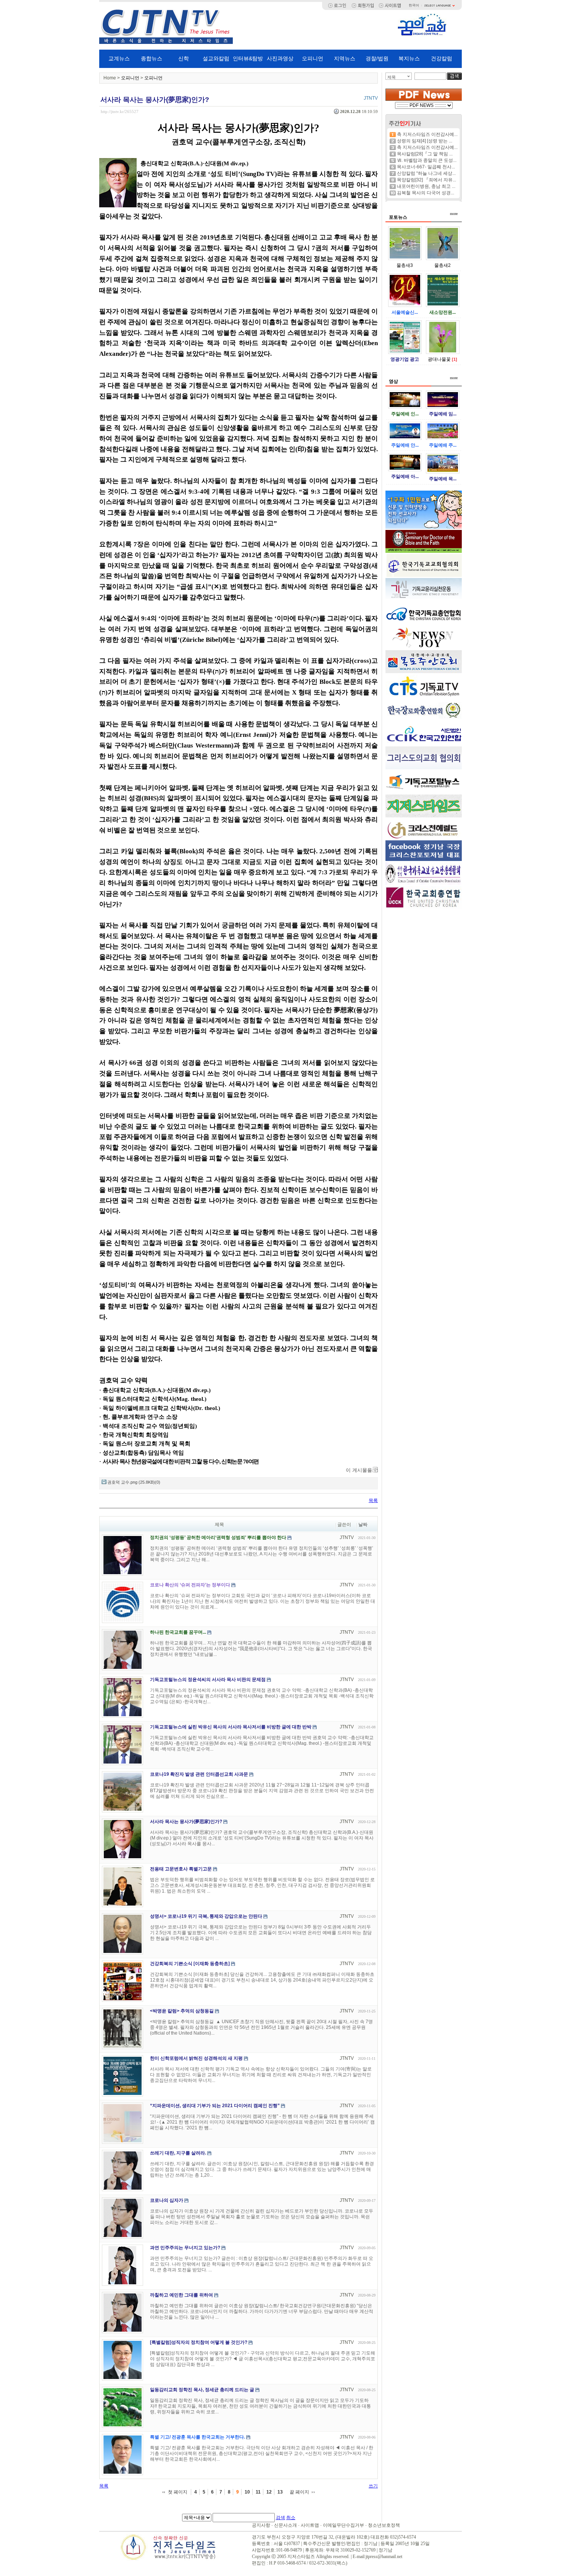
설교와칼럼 (216, 58)
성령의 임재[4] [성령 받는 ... (425, 141)
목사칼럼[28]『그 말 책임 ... (425, 154)
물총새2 (443, 265)
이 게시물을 (359, 1470)
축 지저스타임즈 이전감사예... (427, 134)
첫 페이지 (178, 2492)
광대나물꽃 (439, 359)
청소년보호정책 (384, 2525)
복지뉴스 (409, 58)
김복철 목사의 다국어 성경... (426, 193)
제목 (392, 77)
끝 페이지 (299, 2492)
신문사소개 (285, 2525)
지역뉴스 (345, 58)
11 (258, 2492)
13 (280, 2492)
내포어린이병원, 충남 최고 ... (426, 186)
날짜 (363, 1525)
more (454, 214)
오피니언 (313, 58)
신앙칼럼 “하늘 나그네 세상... (426, 173)
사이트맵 (310, 2525)
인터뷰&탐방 (248, 58)
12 (269, 2492)
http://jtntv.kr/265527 (120, 111)
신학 (184, 58)
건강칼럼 (442, 58)
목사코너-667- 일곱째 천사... (426, 167)
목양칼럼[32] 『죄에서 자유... (426, 180)
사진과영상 (280, 58)
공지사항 (261, 2525)
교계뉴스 (119, 58)
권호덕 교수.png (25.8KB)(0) (134, 1482)
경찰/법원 (377, 58)
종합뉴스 (152, 58)
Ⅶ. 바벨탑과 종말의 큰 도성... (427, 160)
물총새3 (405, 265)
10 (247, 2492)
